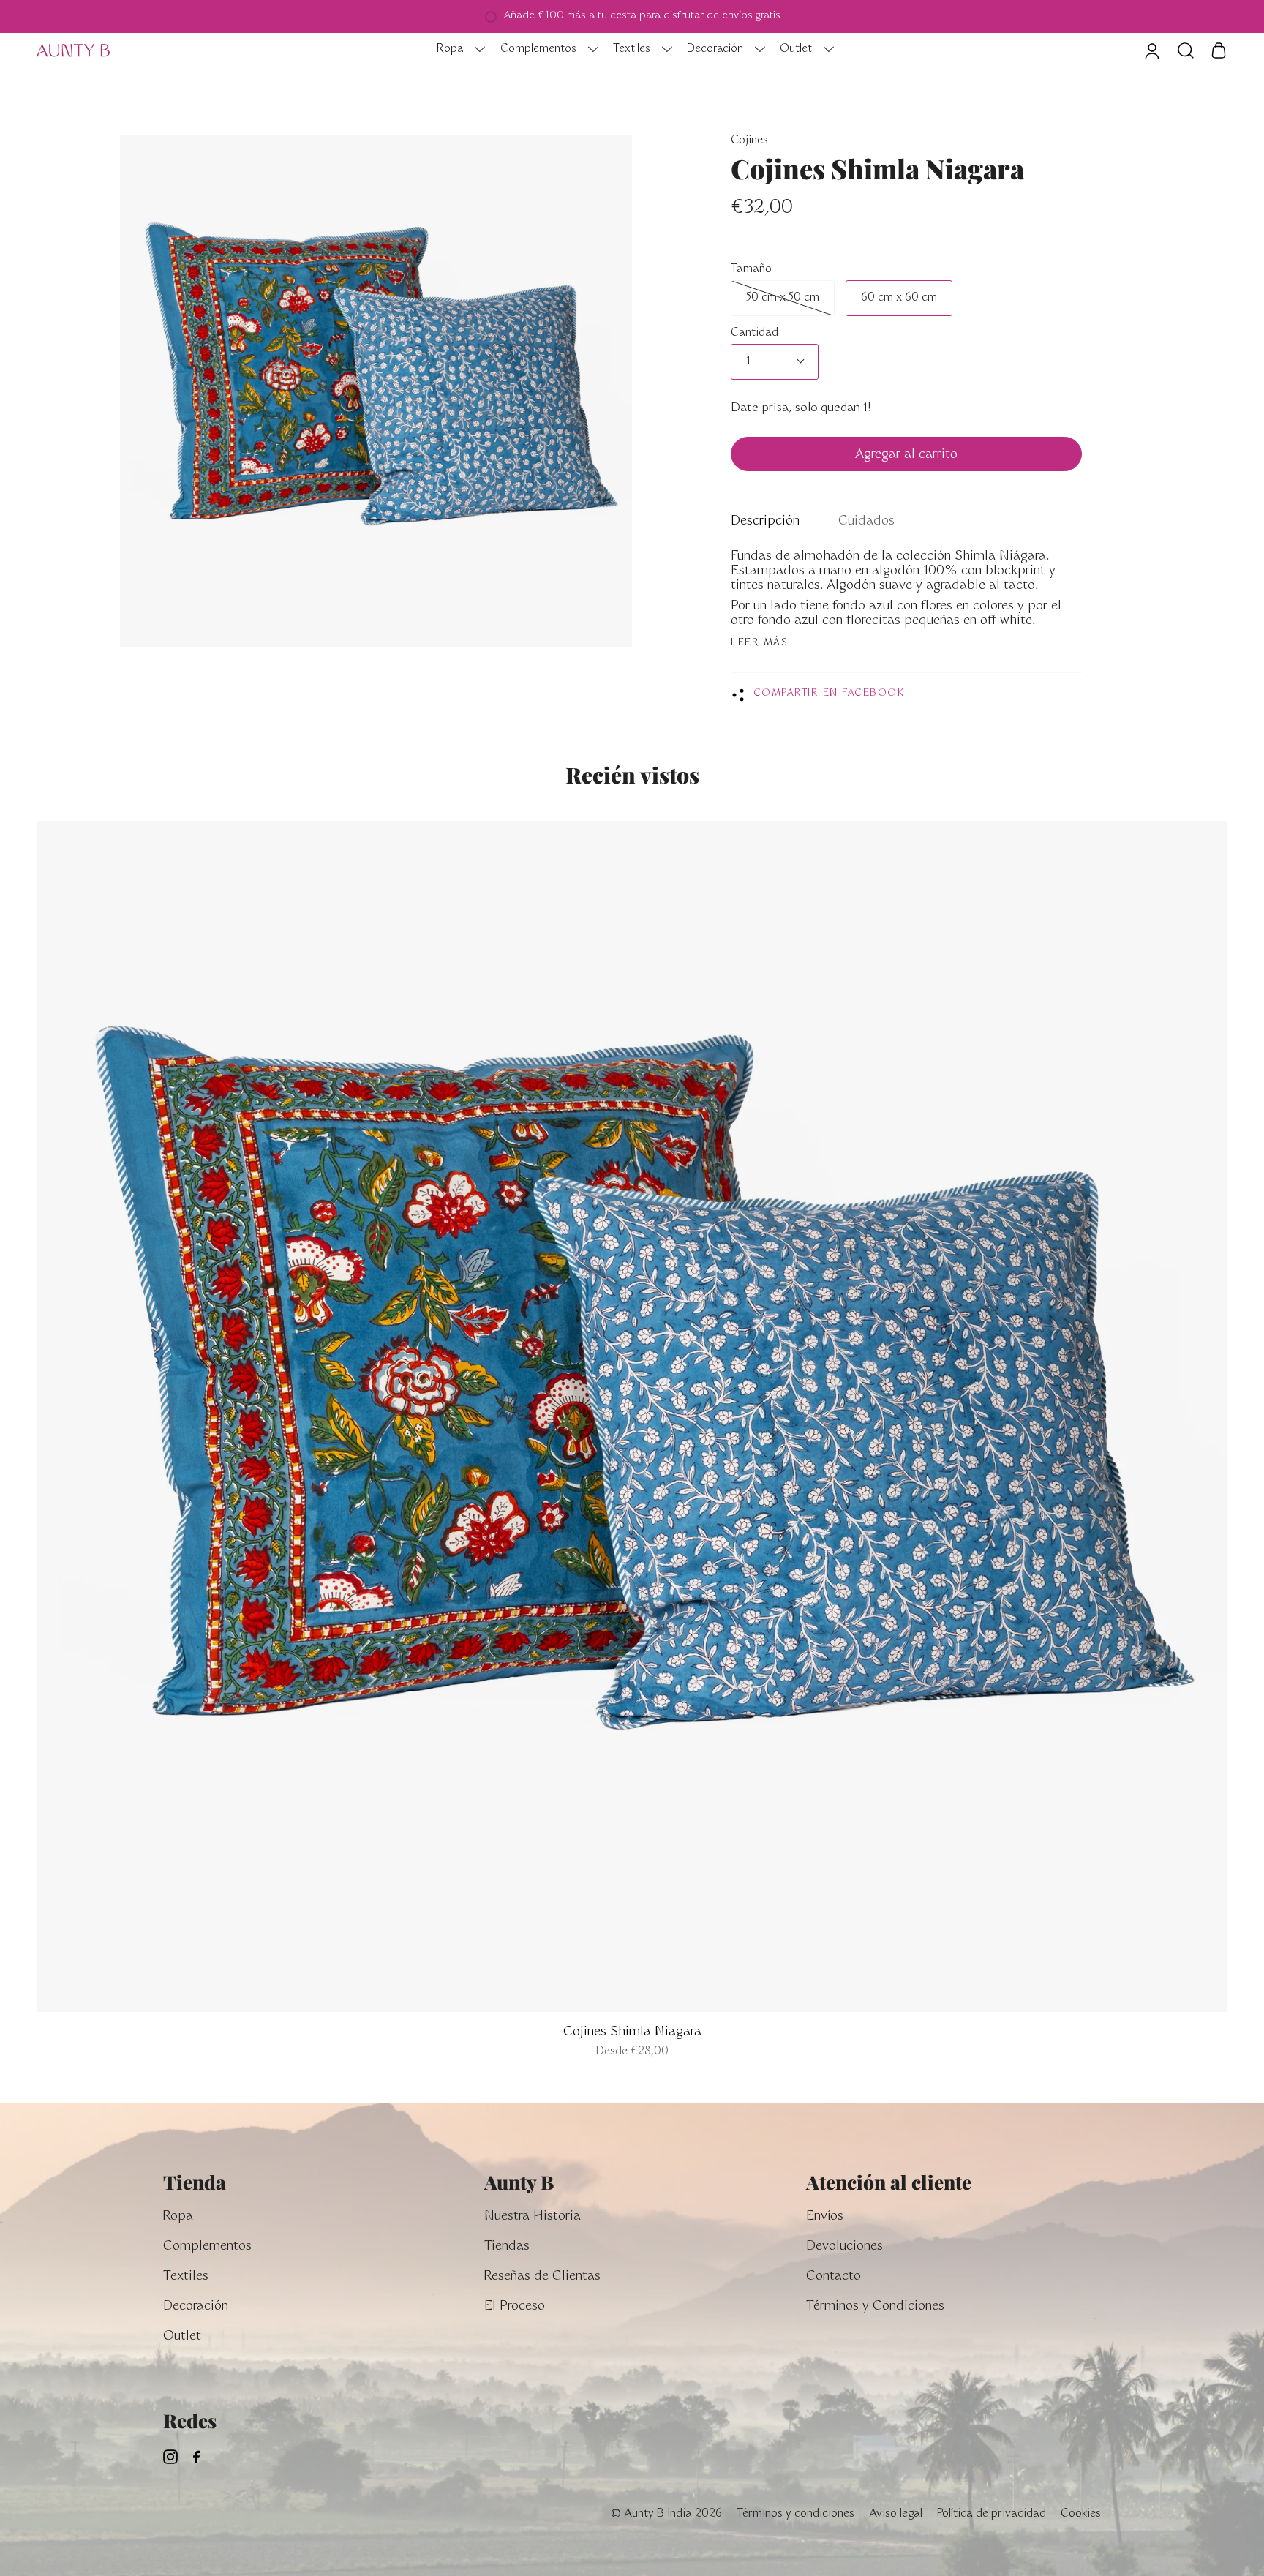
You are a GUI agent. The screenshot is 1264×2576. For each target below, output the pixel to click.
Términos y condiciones (795, 2514)
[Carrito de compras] (1219, 50)
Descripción (765, 522)
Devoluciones (844, 2247)
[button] (457, 50)
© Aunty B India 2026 (666, 2514)
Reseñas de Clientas (542, 2277)
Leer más (759, 643)
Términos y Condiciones (875, 2307)
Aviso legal (896, 2514)
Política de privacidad (992, 2514)
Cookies (1081, 2514)
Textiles (186, 2277)
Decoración (196, 2307)
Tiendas (507, 2247)
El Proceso (515, 2307)
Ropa (178, 2217)
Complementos (207, 2247)
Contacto (834, 2277)
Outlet (182, 2337)
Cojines (749, 141)
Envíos (825, 2217)
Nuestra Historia (533, 2217)
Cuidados (866, 522)
